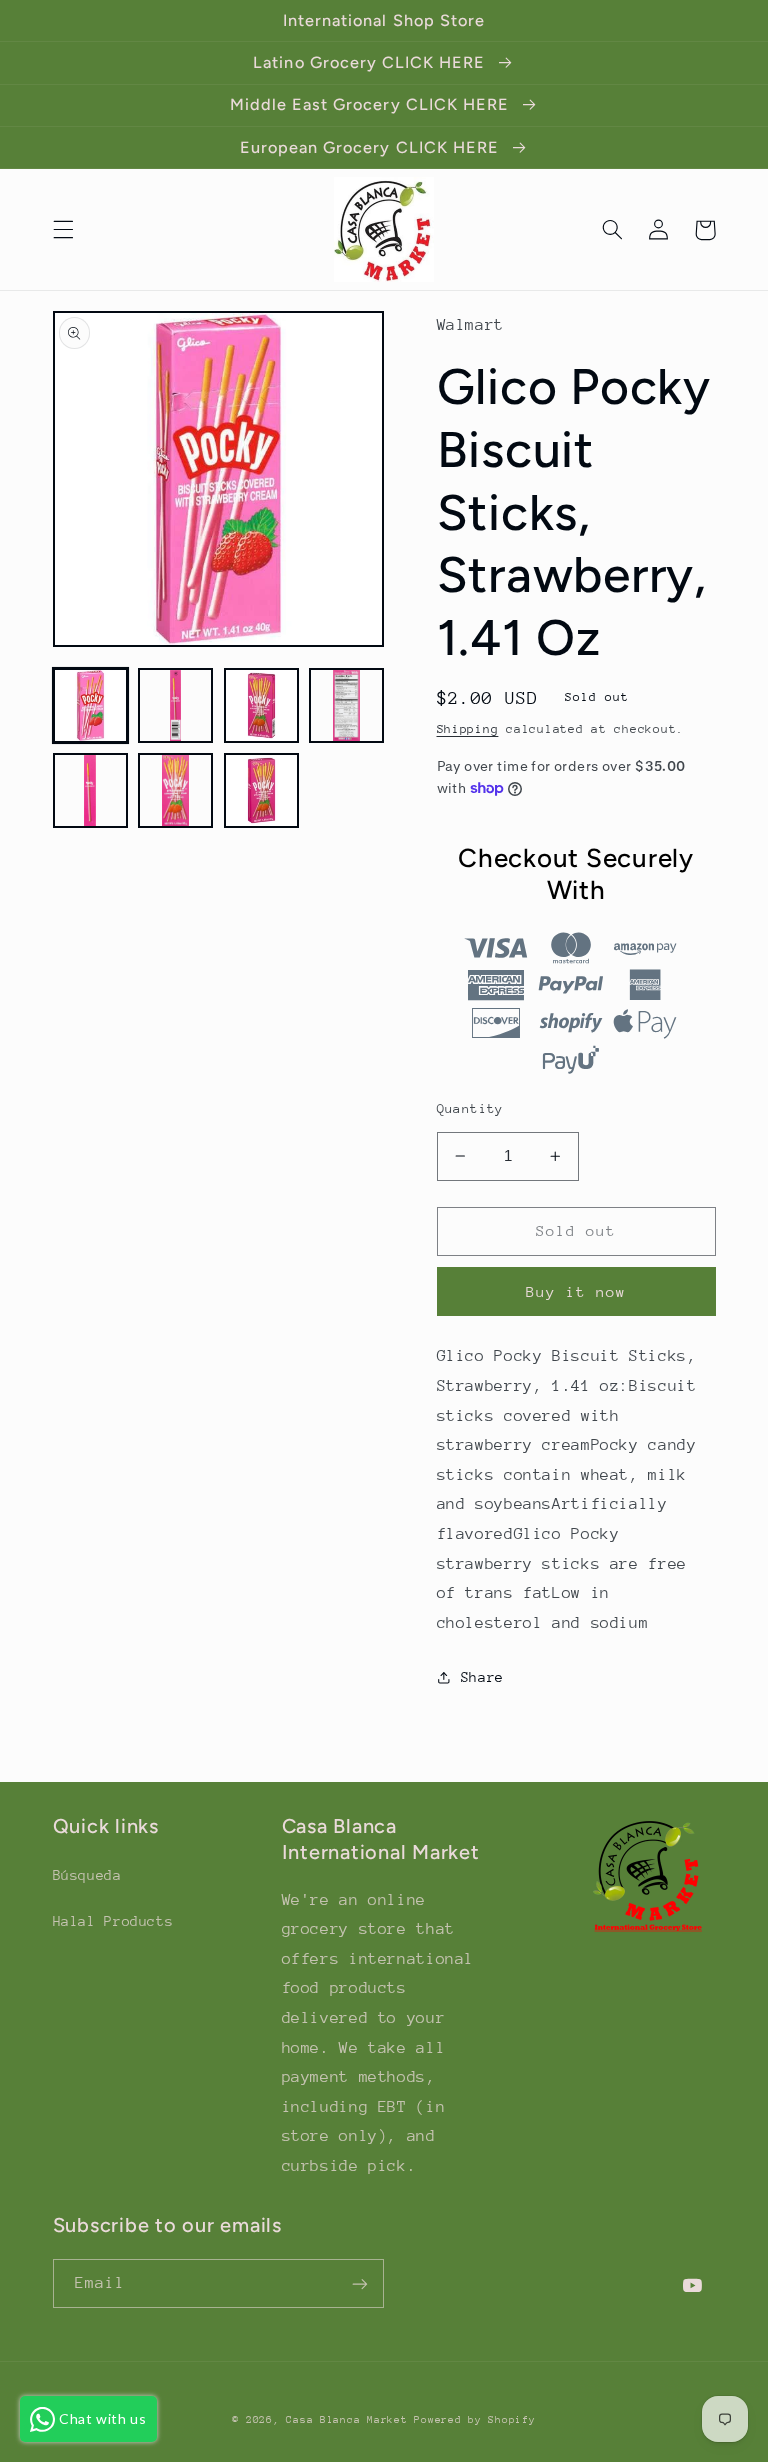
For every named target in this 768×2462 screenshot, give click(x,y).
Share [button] (482, 1677)
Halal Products (113, 1921)
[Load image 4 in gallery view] (346, 705)
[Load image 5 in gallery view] (90, 790)
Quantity (470, 1108)
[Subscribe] (360, 2283)
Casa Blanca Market (350, 2420)
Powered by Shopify (474, 2420)
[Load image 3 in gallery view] (261, 705)
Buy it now (576, 1291)
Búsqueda (87, 1875)
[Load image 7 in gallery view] (261, 790)
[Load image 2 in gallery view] (175, 705)
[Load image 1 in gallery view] (90, 705)
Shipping (468, 729)
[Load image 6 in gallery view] (175, 790)
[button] (63, 230)
